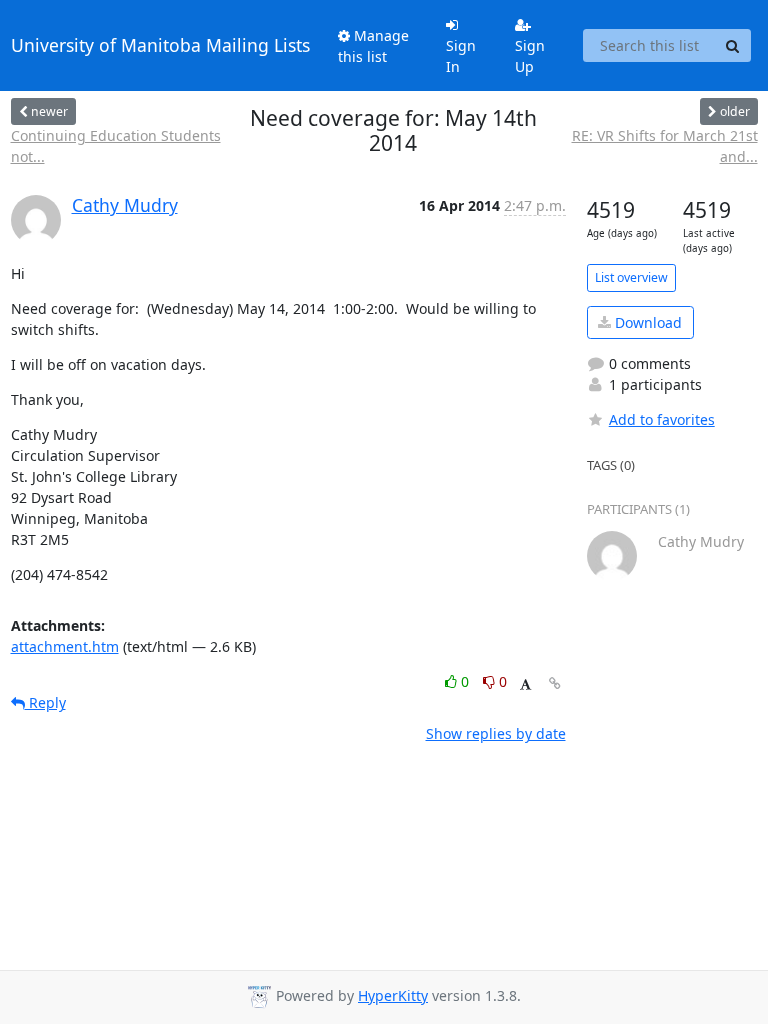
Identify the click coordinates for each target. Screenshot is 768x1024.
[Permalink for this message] (555, 683)
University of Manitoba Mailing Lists (160, 45)
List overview (631, 277)
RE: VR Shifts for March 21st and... (665, 146)
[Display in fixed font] (525, 684)
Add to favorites (662, 419)
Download (646, 322)
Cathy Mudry (125, 205)
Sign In (461, 56)
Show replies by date (496, 733)
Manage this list (373, 46)
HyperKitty (393, 995)
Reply (45, 702)
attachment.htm (65, 646)
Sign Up (530, 56)
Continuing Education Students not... (116, 146)
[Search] (733, 46)
